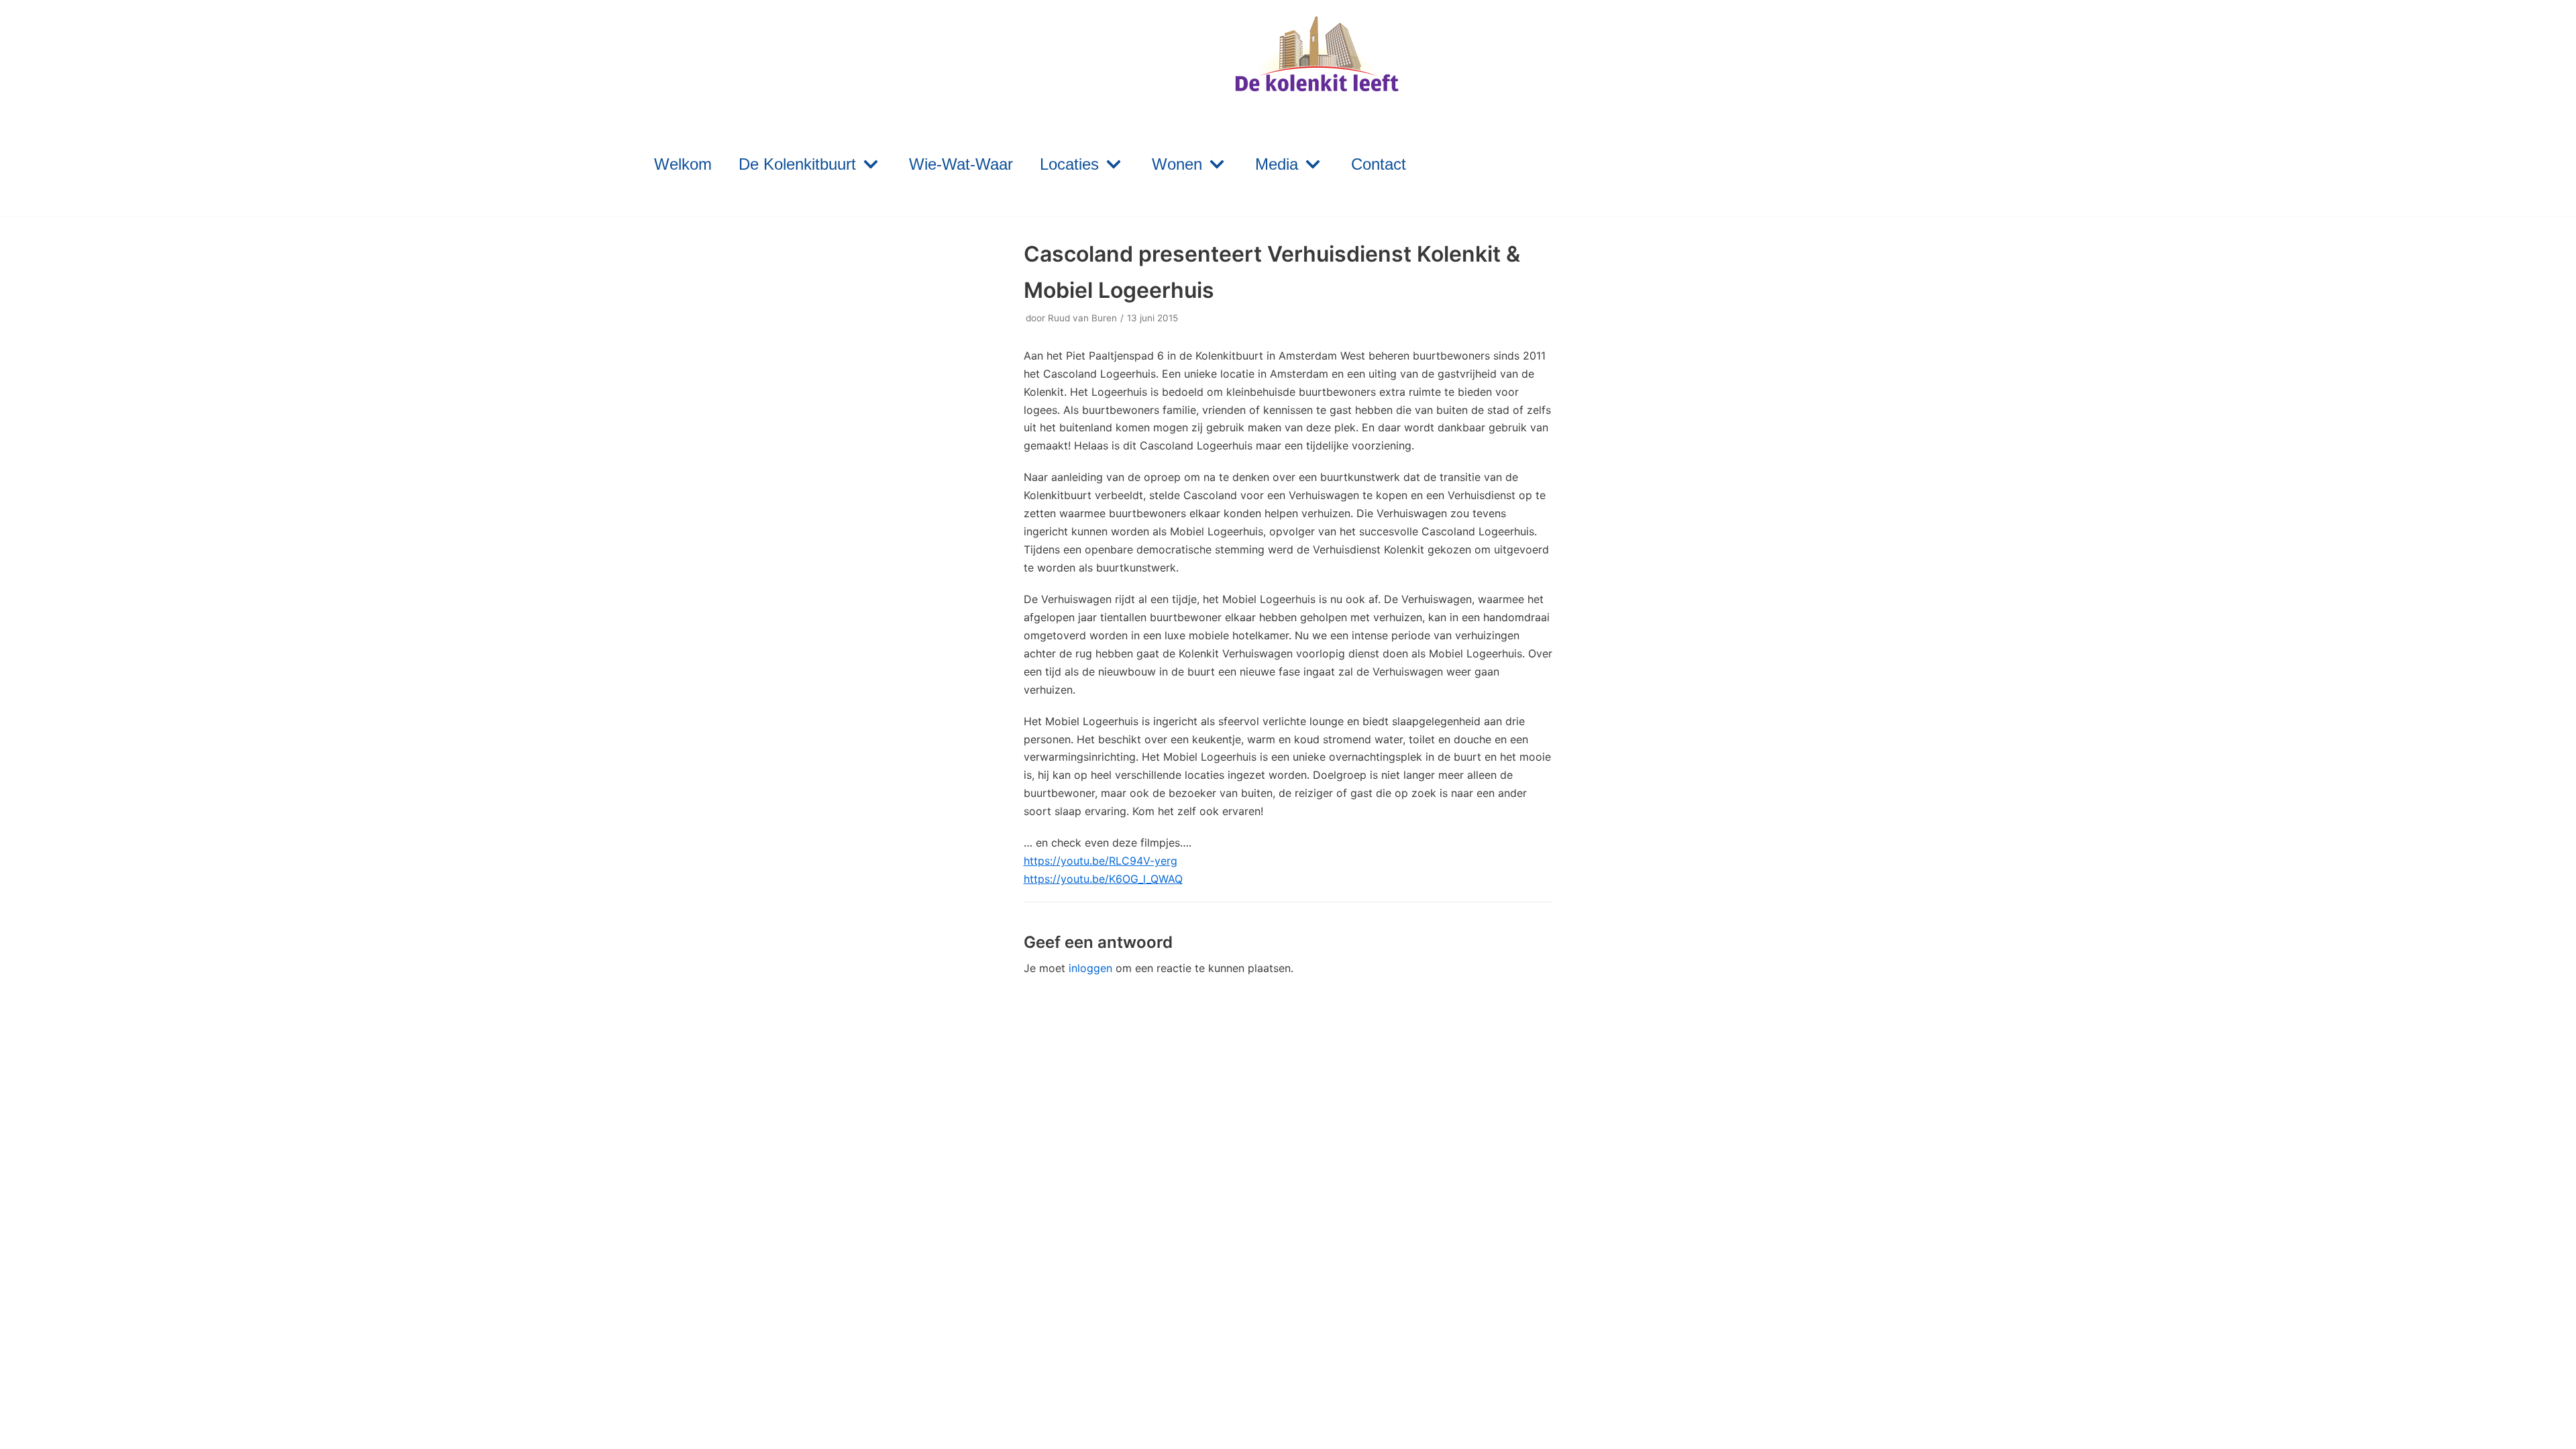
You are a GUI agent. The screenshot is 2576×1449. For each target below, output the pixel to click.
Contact (1379, 164)
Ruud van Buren (1082, 318)
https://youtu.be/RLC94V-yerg (1101, 861)
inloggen (1090, 968)
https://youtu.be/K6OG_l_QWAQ (1103, 879)
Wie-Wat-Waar (961, 164)
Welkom (683, 164)
